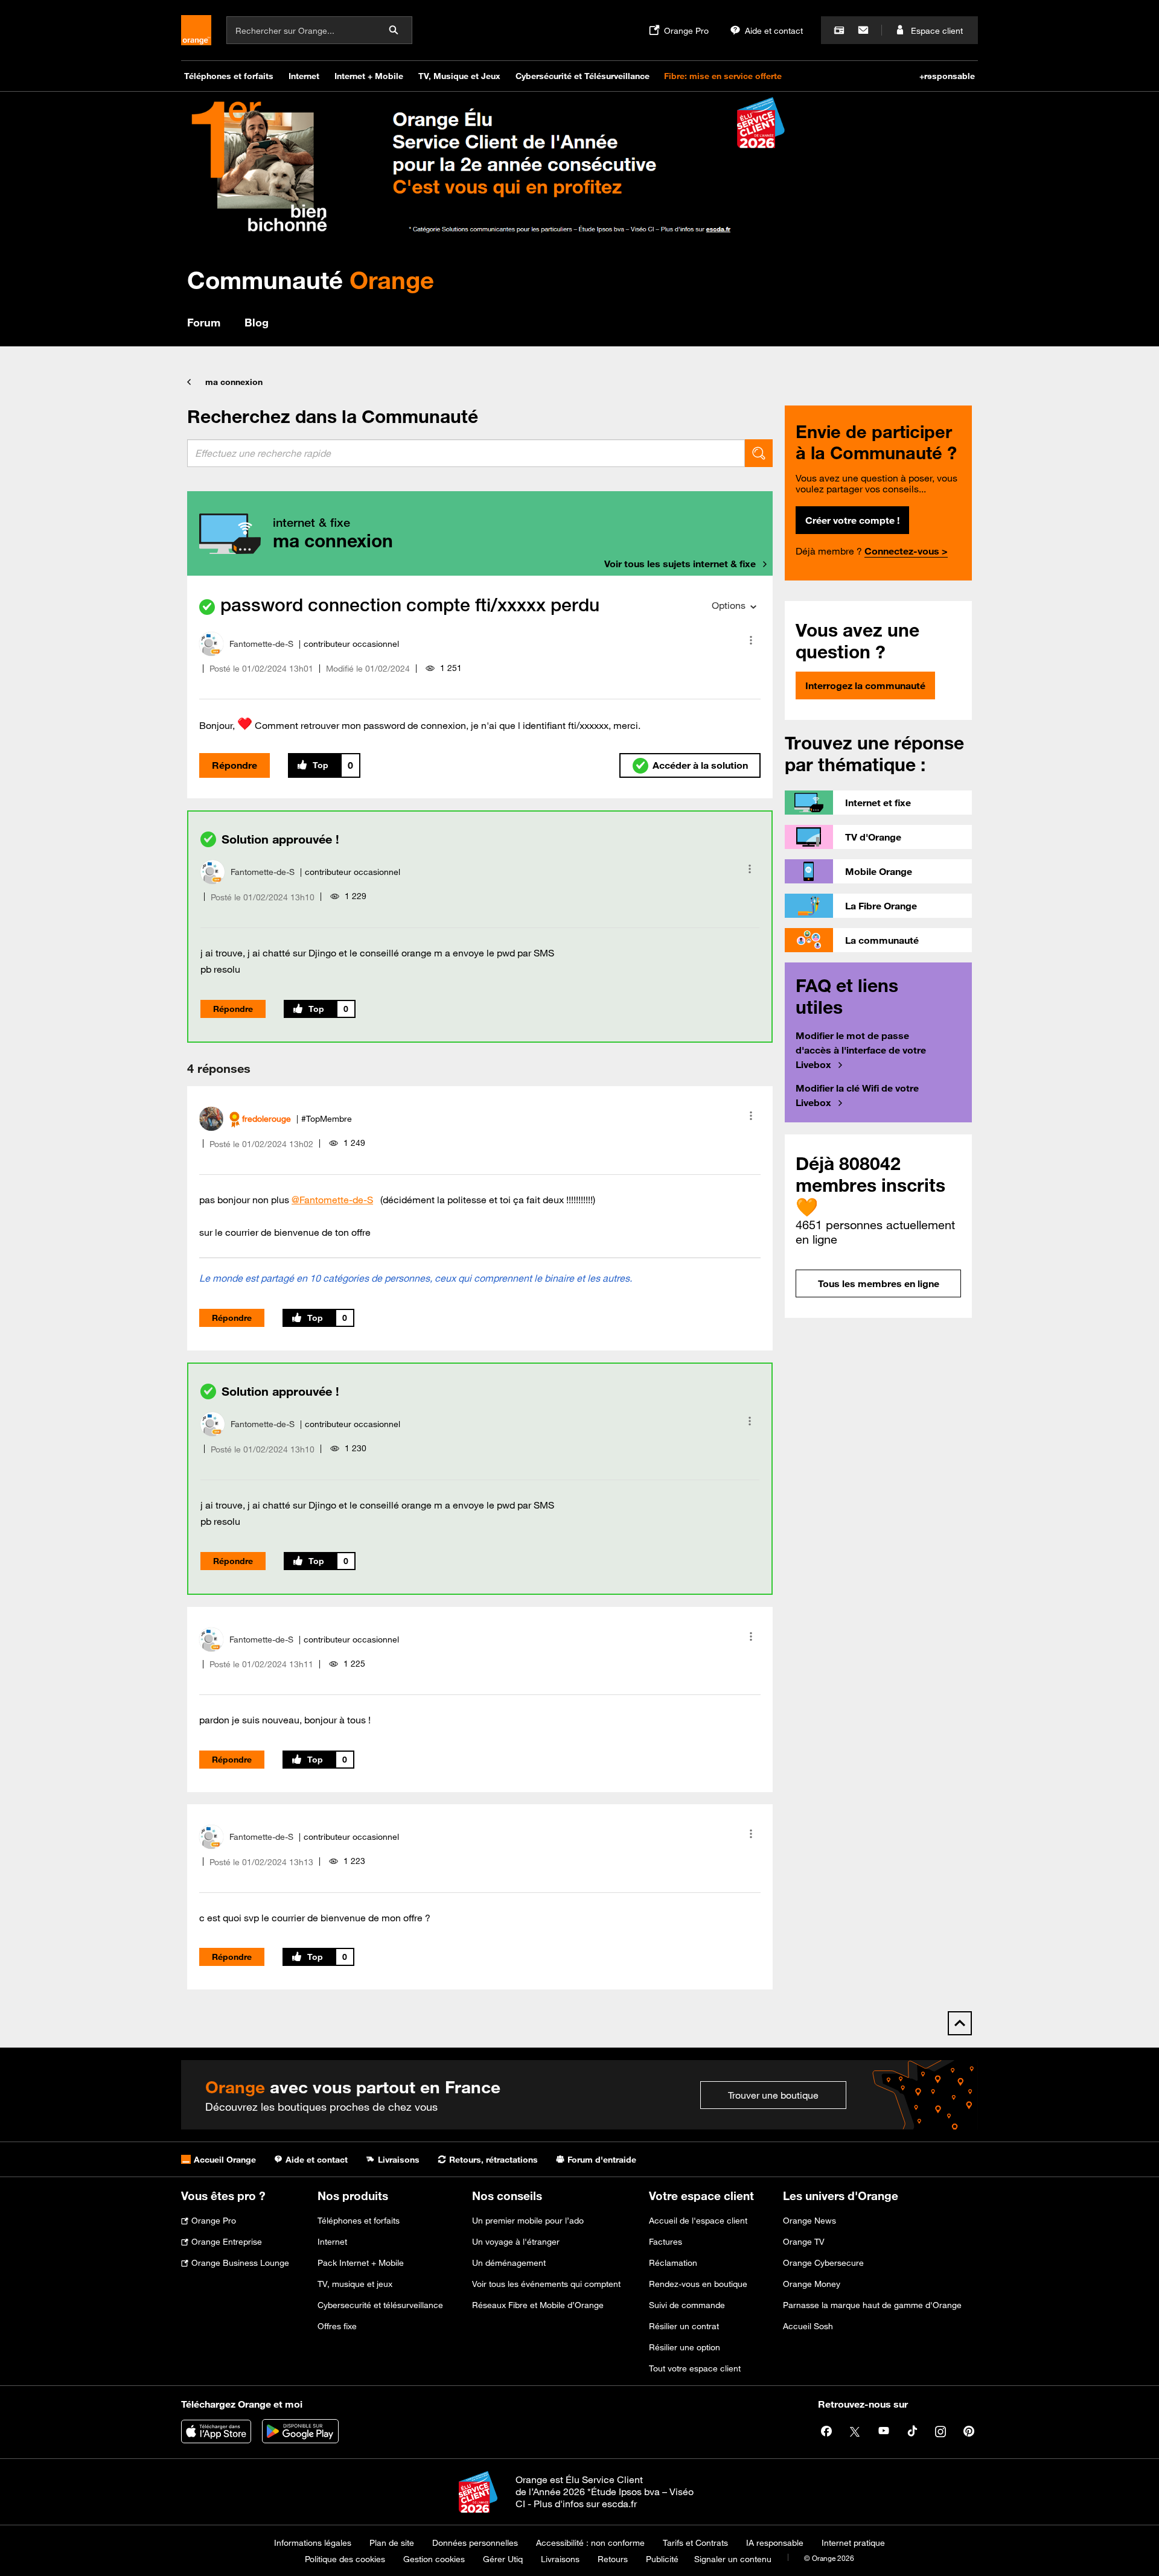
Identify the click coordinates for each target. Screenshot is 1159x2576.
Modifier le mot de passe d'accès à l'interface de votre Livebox (861, 1050)
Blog (257, 322)
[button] (751, 640)
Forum (204, 322)
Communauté (311, 280)
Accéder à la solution (700, 765)
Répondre (235, 765)
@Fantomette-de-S (332, 1200)
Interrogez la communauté (865, 685)
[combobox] (466, 453)
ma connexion (234, 382)
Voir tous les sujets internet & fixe (680, 564)
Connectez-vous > (906, 551)
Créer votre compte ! (852, 520)
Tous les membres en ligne (879, 1283)
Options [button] (729, 605)
